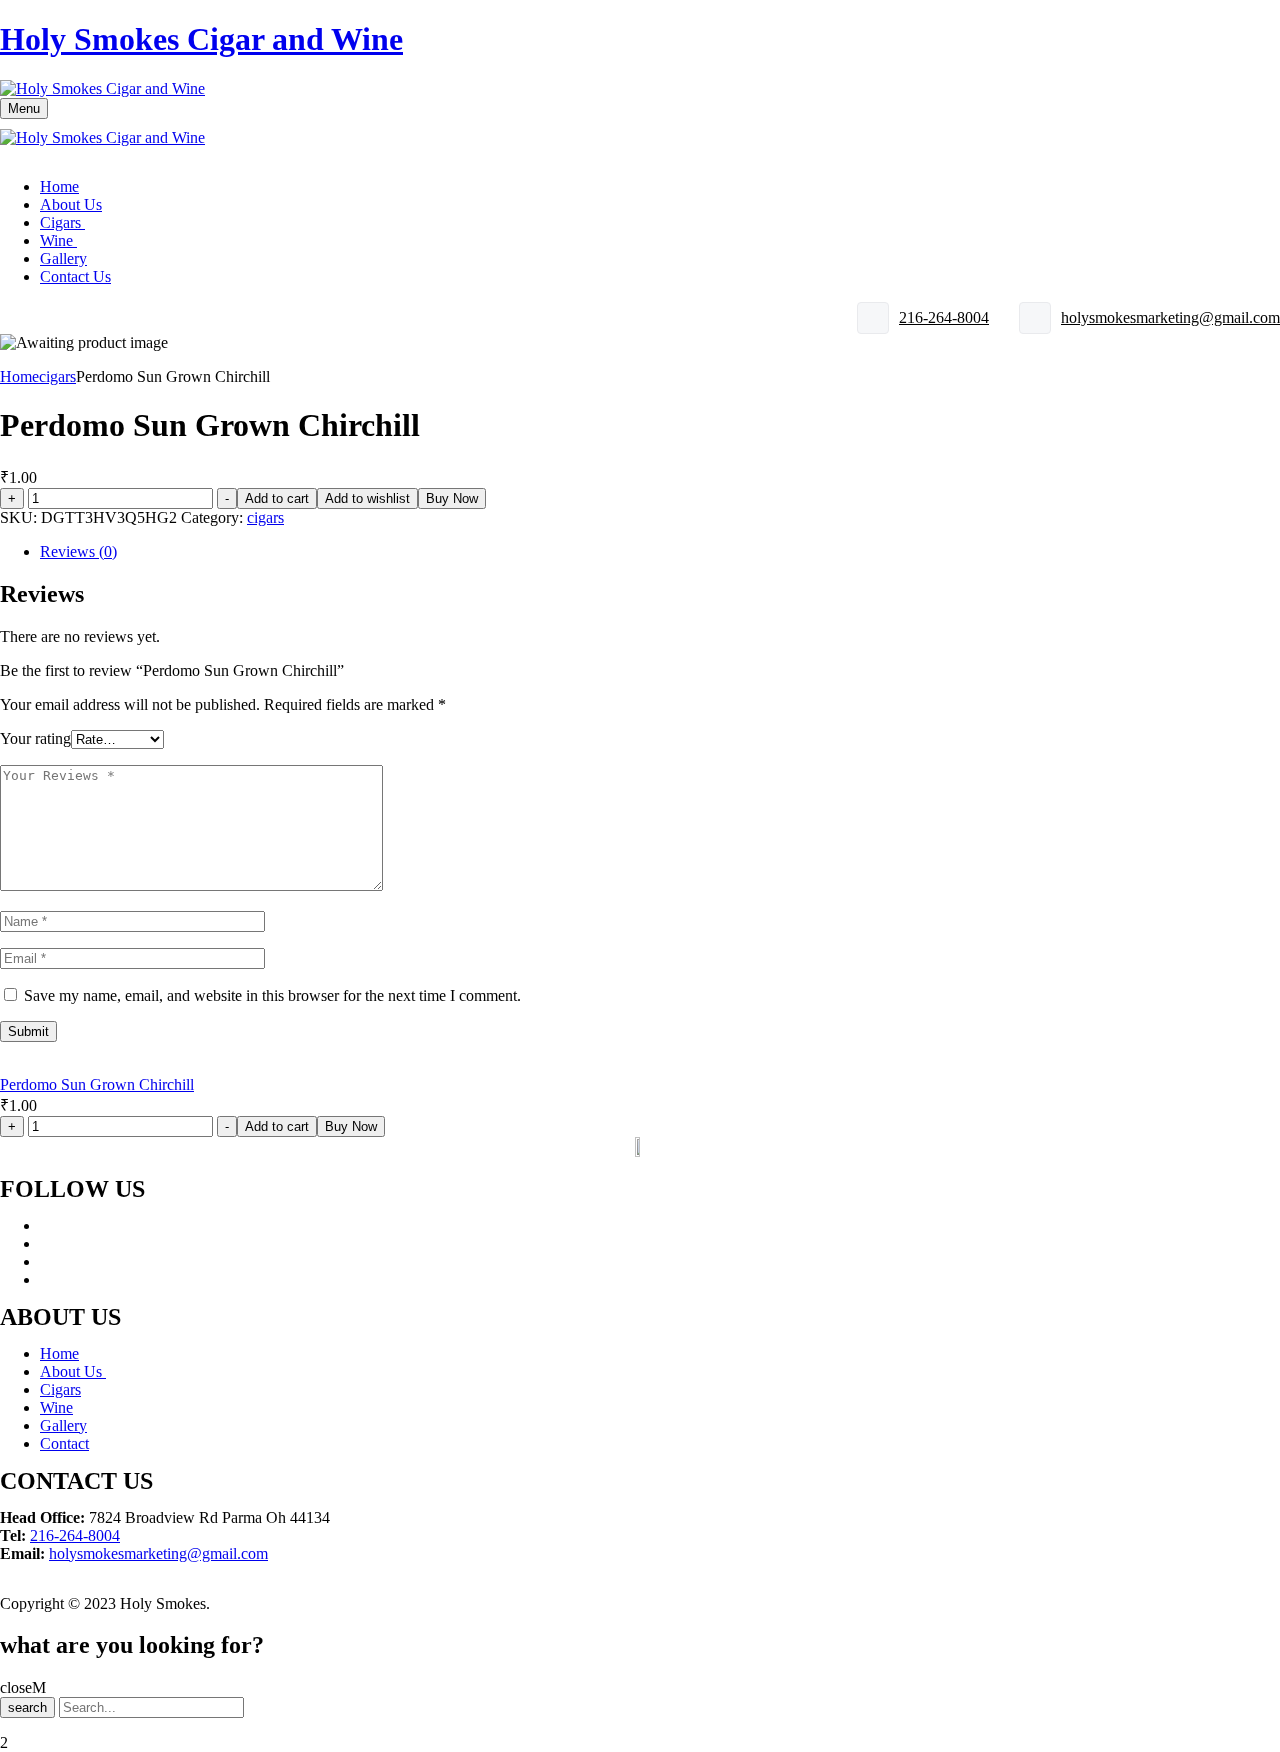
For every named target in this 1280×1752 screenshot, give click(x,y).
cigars (57, 376)
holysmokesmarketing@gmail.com (1170, 317)
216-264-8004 (944, 317)
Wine (56, 1407)
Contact (64, 1443)
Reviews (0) (78, 551)
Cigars (60, 1389)
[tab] (660, 552)
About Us (73, 1371)
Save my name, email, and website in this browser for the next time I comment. (272, 995)
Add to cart (277, 498)
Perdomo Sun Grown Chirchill (97, 1084)
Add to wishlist (367, 498)
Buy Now (452, 498)
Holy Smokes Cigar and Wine (201, 39)
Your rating (35, 738)
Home (19, 376)
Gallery (63, 1425)
